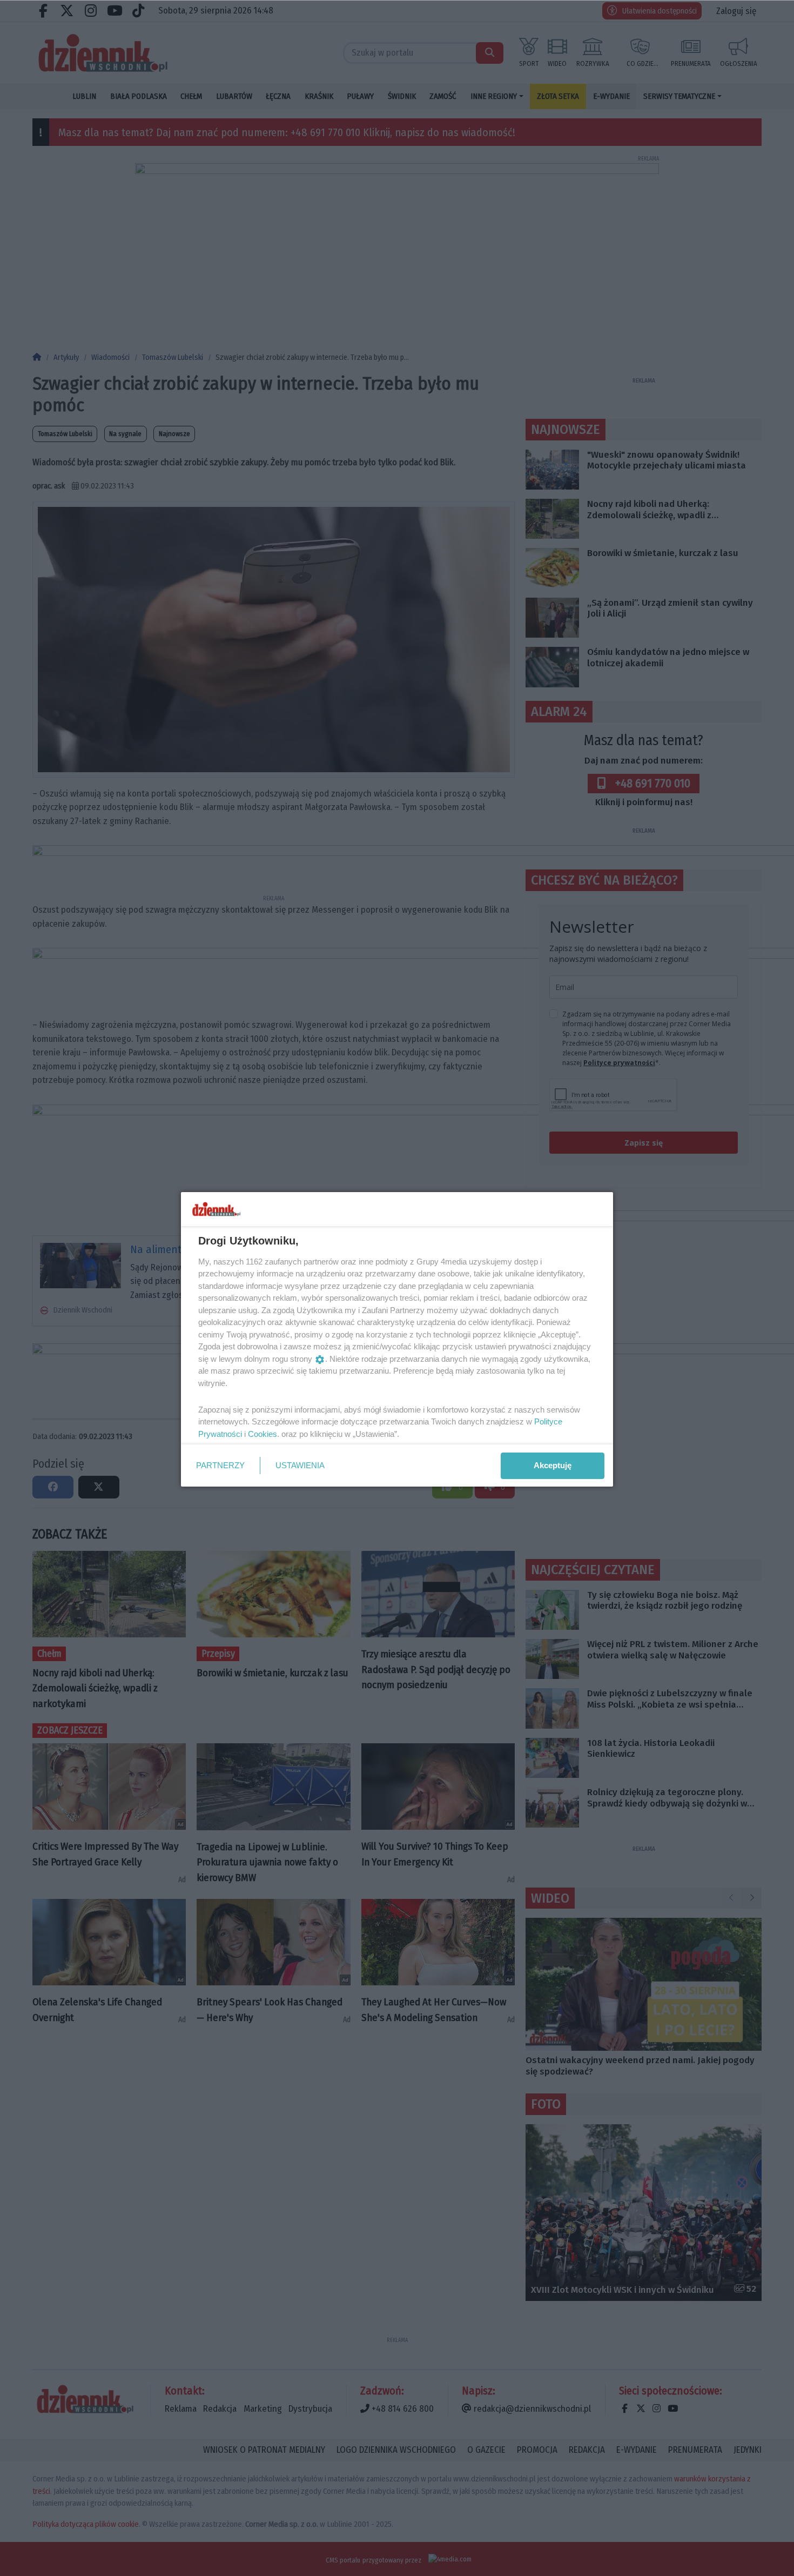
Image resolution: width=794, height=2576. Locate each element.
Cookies (263, 1434)
